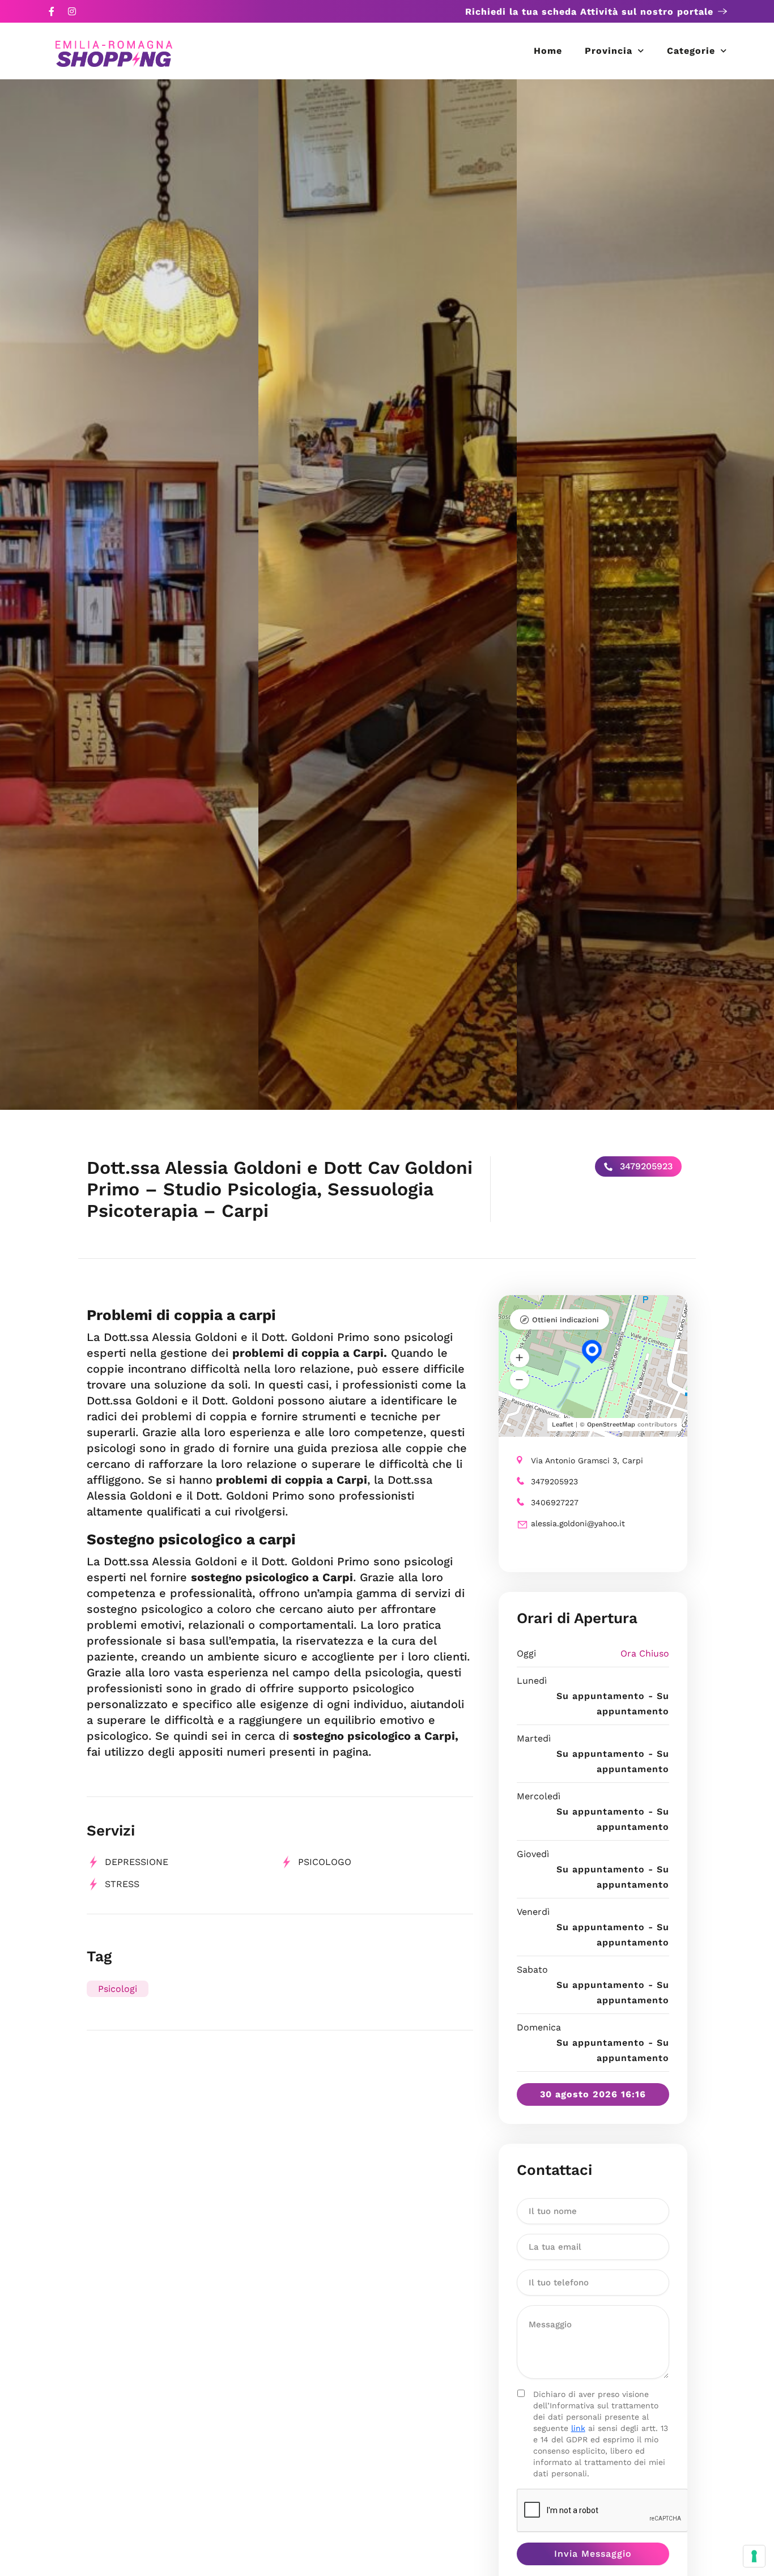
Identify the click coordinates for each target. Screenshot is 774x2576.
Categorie (691, 51)
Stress (122, 1884)
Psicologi (118, 1989)
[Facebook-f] (52, 11)
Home (548, 51)
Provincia (609, 51)
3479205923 (645, 1166)
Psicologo (325, 1862)
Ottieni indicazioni (565, 1320)
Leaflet (563, 1425)
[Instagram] (72, 11)
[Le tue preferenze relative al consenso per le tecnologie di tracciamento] (754, 2556)
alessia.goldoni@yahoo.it (578, 1523)
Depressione (137, 1862)
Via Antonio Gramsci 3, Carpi (587, 1461)
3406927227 (555, 1502)
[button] (520, 1357)
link (578, 2428)
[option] (129, 595)
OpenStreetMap (611, 1425)
